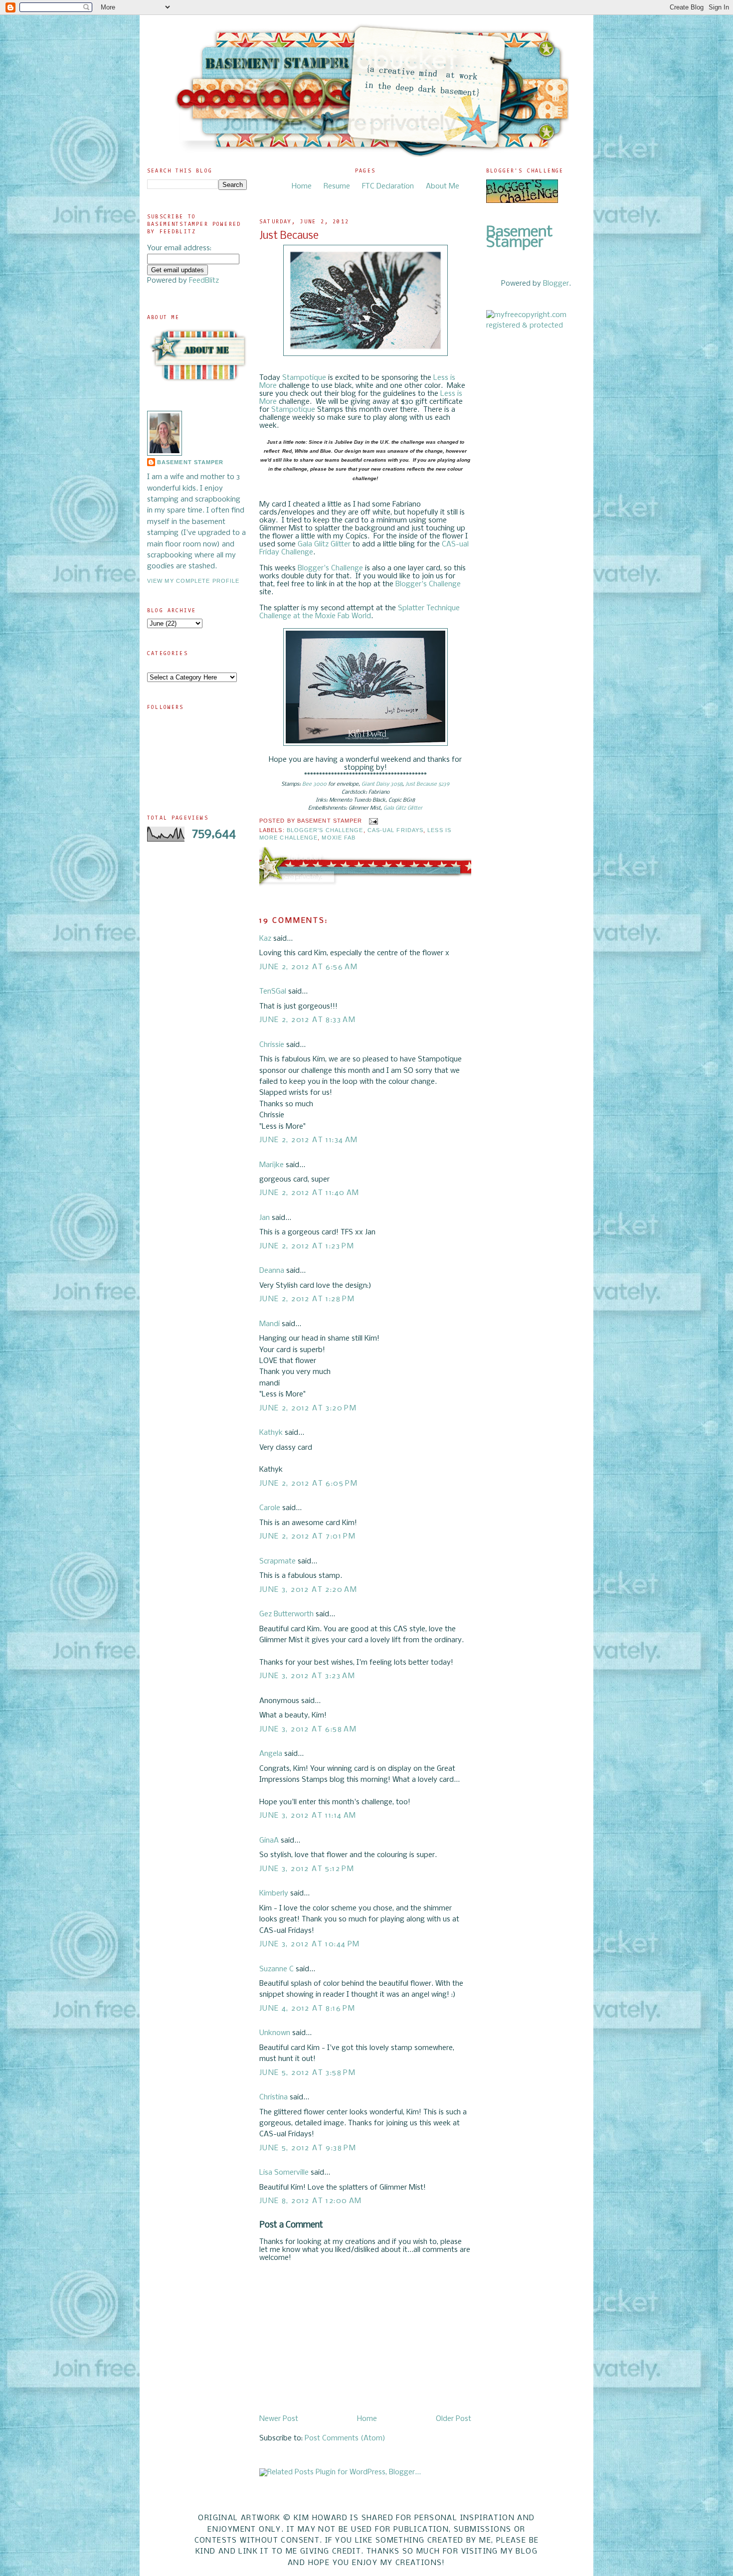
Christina (274, 2097)
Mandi (270, 1324)
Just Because (289, 236)
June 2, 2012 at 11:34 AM (309, 1140)
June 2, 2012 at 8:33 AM (307, 1020)
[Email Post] (372, 821)
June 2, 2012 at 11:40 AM (309, 1193)
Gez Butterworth (286, 1614)
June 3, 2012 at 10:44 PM (310, 1944)
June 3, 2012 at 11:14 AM (308, 1816)
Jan (266, 1218)
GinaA (269, 1841)
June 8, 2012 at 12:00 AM (311, 2201)
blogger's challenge (325, 830)
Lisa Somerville (284, 2173)
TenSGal (273, 992)
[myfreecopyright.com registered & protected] (536, 326)
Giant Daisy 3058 (382, 784)
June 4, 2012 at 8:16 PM (307, 2009)
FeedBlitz (204, 281)
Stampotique (304, 378)
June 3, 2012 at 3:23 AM (307, 1676)
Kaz (265, 939)
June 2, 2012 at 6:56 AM (308, 967)
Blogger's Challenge (330, 568)
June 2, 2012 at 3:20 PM (308, 1408)
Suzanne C (276, 1969)
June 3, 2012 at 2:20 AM (308, 1590)
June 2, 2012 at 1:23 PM (307, 1246)
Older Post (454, 2419)
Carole (270, 1508)
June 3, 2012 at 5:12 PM (307, 1869)
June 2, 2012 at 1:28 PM (307, 1299)
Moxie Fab (339, 838)
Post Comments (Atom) (345, 2438)
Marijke (272, 1165)
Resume (337, 186)
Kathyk (271, 1433)
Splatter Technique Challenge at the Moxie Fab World (360, 612)
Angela (271, 1754)
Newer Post (279, 2419)
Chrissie (272, 1045)
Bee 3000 (314, 784)
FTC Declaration (388, 186)
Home (302, 186)
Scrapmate (277, 1561)
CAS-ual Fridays (395, 830)
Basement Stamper (190, 462)
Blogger (556, 284)
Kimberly (274, 1893)
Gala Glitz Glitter (324, 544)
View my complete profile (193, 581)
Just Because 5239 (427, 784)
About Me (443, 186)
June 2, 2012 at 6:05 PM (308, 1484)
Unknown (275, 2033)
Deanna (273, 1271)
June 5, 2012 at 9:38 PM (308, 2148)
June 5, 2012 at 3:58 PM (307, 2073)
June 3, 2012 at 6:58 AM (308, 1729)
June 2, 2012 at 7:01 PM (307, 1537)
